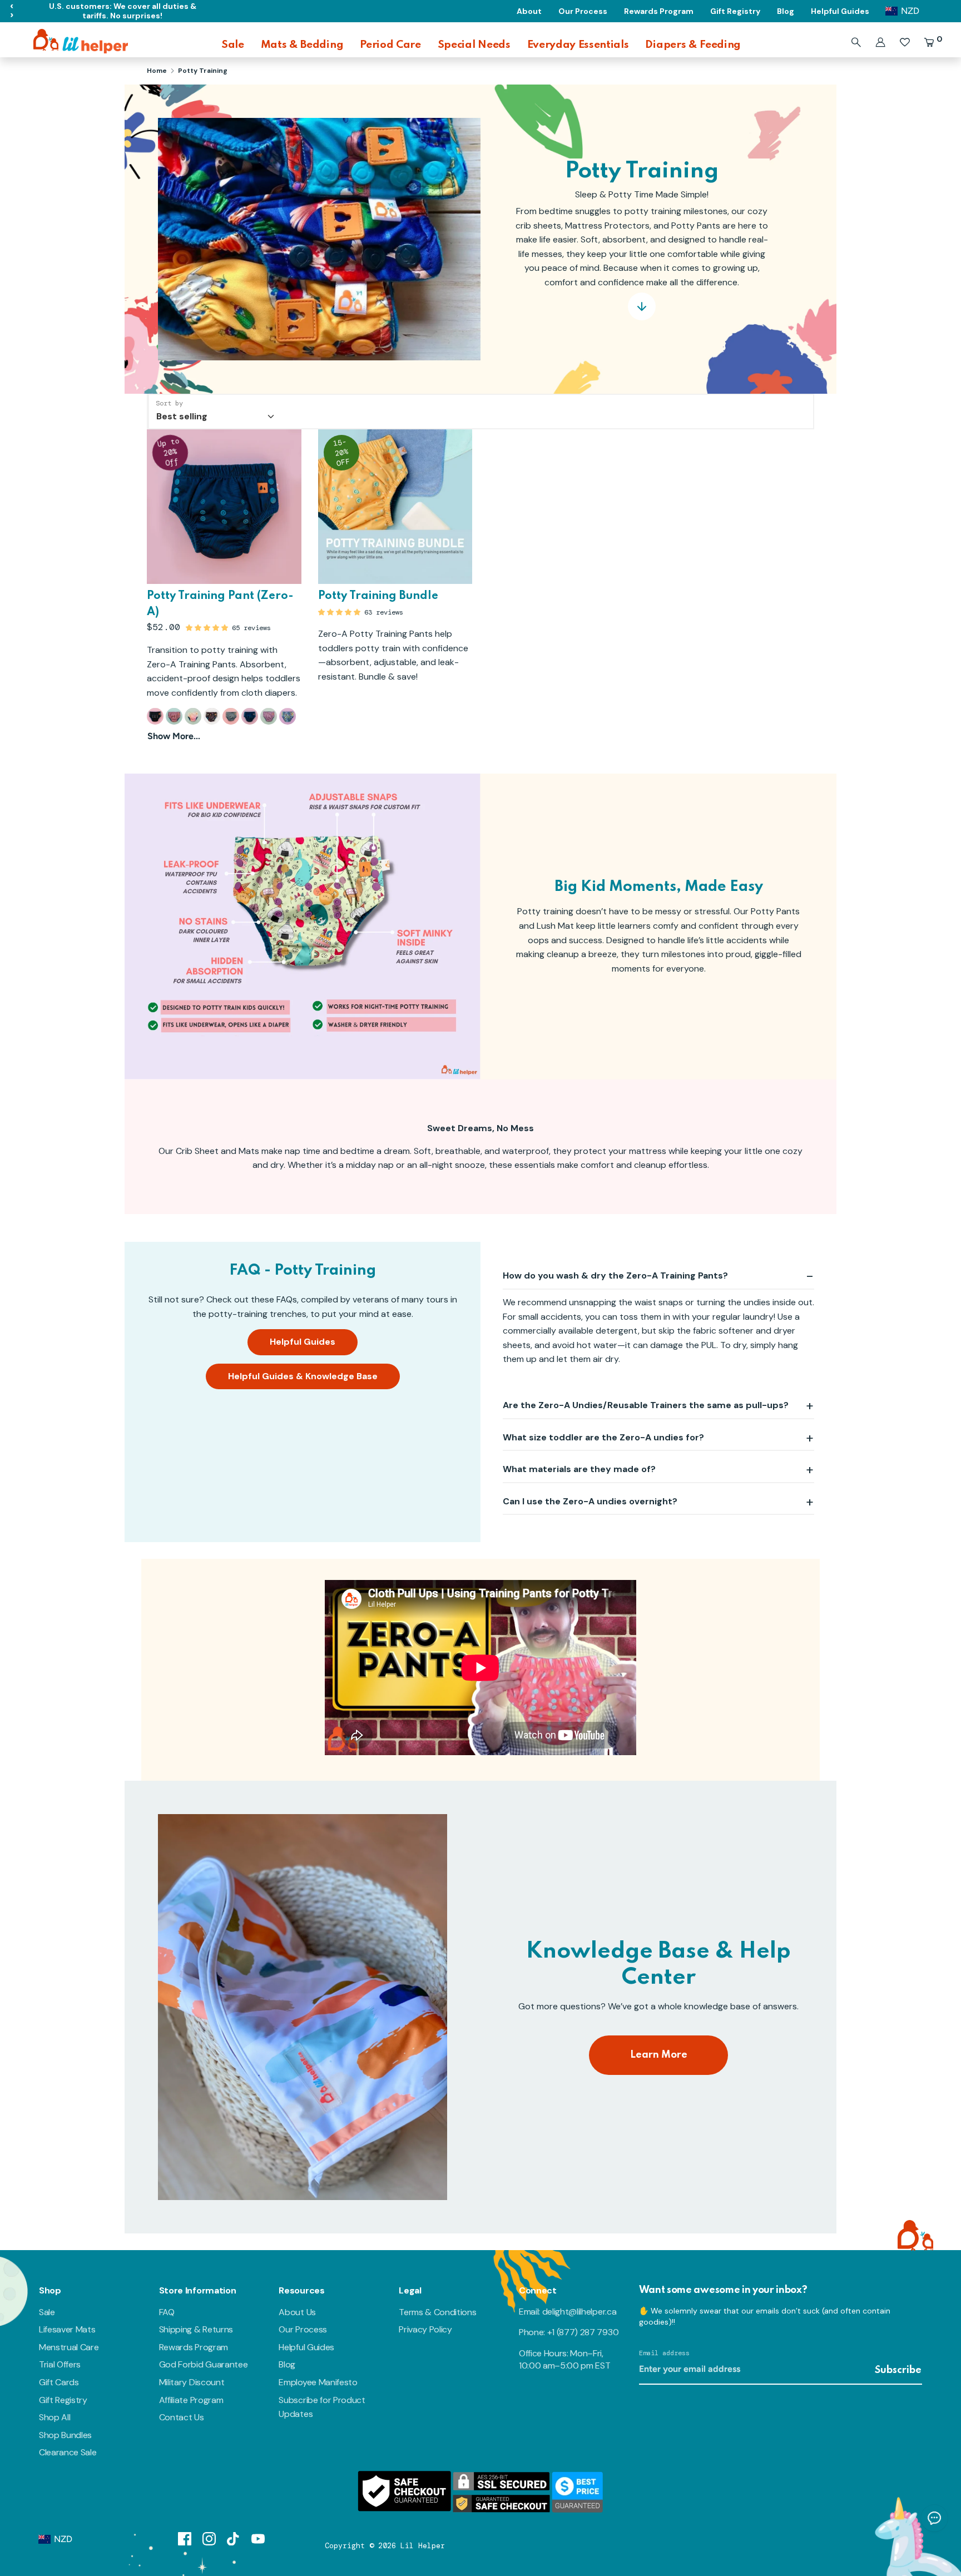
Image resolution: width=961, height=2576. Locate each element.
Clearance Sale (68, 2452)
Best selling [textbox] (182, 416)
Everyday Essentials (578, 45)
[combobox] (214, 412)
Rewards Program (194, 2347)
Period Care (390, 45)
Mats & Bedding (302, 45)
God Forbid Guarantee (204, 2364)
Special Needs (474, 45)
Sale (233, 45)
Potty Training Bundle (378, 596)
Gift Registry (63, 2400)
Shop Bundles (65, 2435)
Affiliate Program (191, 2400)
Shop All (55, 2417)
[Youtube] (258, 2538)
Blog (287, 2364)
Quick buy (224, 565)
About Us (297, 2312)
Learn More (659, 2055)
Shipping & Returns (196, 2329)
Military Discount (192, 2382)
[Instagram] (209, 2538)
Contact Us (182, 2417)
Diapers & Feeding (693, 45)
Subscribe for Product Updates (322, 2407)
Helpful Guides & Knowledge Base (303, 1376)
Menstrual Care (69, 2347)
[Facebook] (185, 2538)
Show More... (174, 736)
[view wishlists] (905, 42)
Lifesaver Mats (67, 2329)
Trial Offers (60, 2364)
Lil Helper (423, 2546)
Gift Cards (59, 2382)
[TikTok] (234, 2538)
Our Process (303, 2329)
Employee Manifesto (318, 2382)
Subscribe (898, 2370)
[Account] (880, 42)
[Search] (856, 42)
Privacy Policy (425, 2329)
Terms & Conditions (437, 2312)
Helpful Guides (303, 1342)
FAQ (167, 2312)
